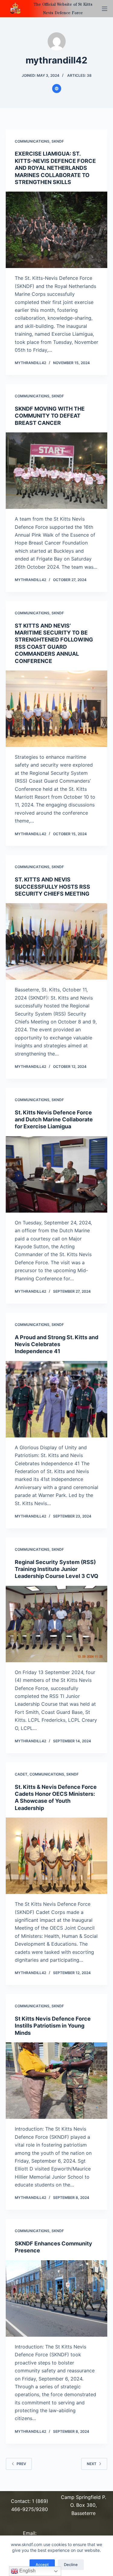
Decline (71, 2565)
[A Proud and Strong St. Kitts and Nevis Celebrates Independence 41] (57, 1399)
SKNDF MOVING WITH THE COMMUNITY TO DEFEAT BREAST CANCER (50, 416)
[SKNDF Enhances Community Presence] (57, 2298)
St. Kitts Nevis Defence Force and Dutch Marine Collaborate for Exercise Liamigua (54, 1120)
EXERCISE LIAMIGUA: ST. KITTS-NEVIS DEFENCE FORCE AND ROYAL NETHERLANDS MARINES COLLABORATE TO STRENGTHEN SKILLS (55, 168)
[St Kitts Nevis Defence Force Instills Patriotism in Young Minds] (57, 2081)
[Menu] (105, 9)
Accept (42, 2565)
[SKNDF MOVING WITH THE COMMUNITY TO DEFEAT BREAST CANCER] (57, 471)
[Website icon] (57, 89)
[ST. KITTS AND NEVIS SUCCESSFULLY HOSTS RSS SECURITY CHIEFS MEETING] (57, 941)
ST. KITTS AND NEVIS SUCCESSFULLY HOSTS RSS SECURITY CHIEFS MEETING (52, 887)
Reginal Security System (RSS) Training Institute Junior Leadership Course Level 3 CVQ (56, 1569)
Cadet (21, 1774)
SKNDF (58, 141)
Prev (21, 2464)
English (27, 2571)
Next (92, 2464)
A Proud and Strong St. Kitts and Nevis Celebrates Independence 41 (56, 1344)
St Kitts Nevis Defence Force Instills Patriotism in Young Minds (53, 2026)
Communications (32, 141)
